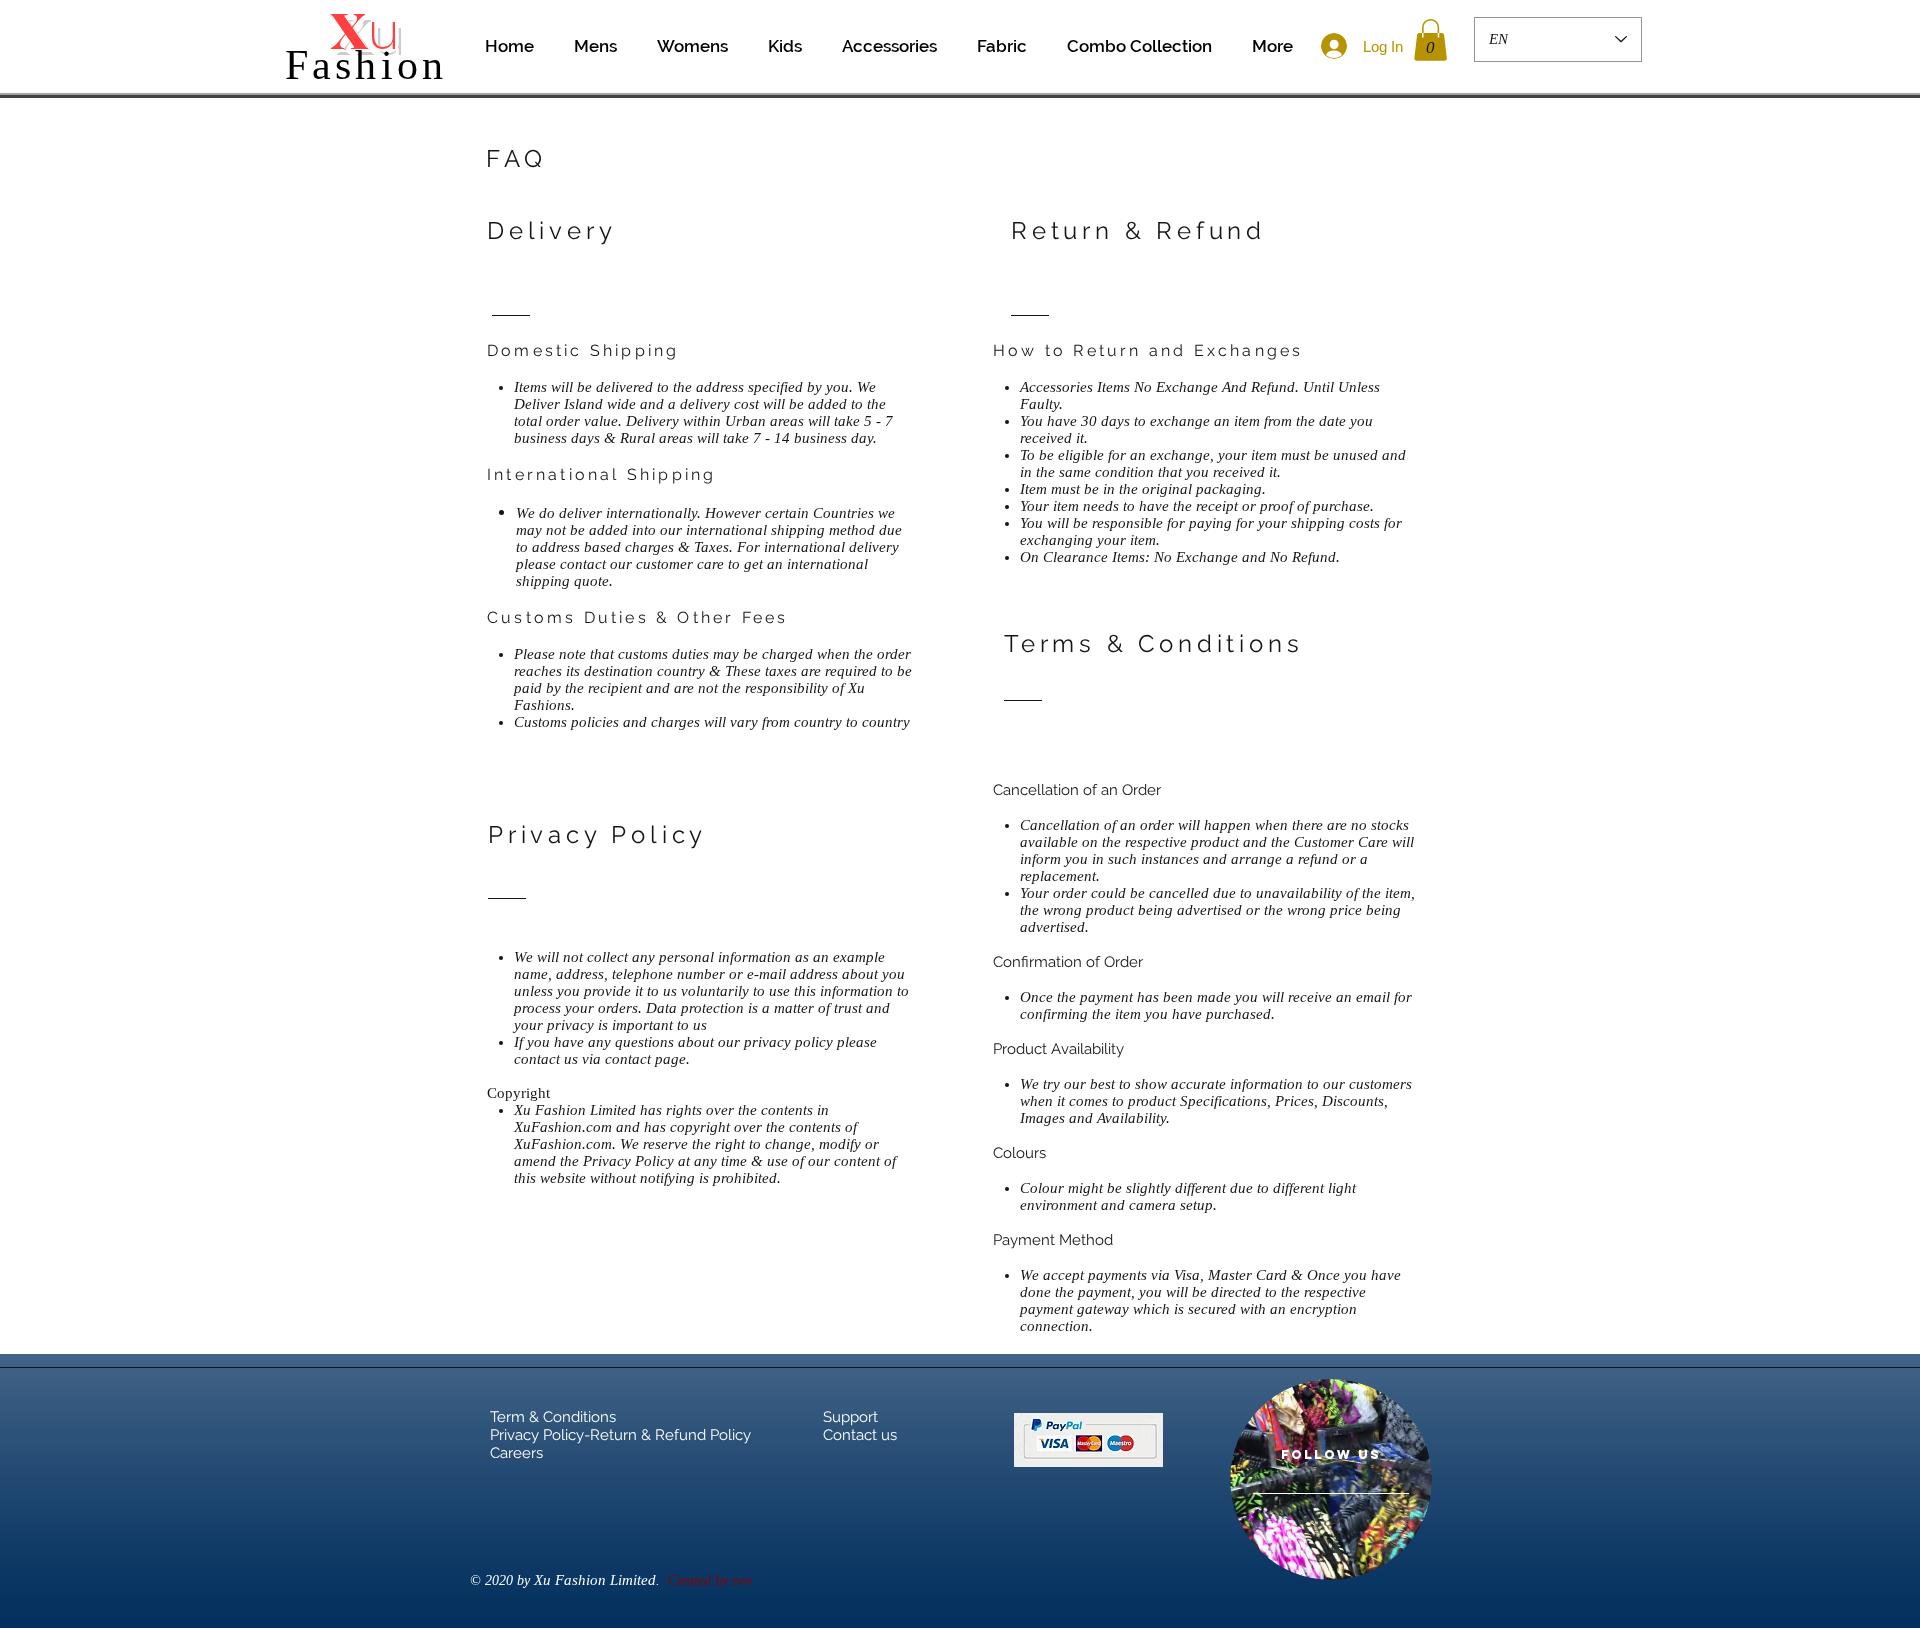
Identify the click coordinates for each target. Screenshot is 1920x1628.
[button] (1430, 40)
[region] (1331, 1479)
